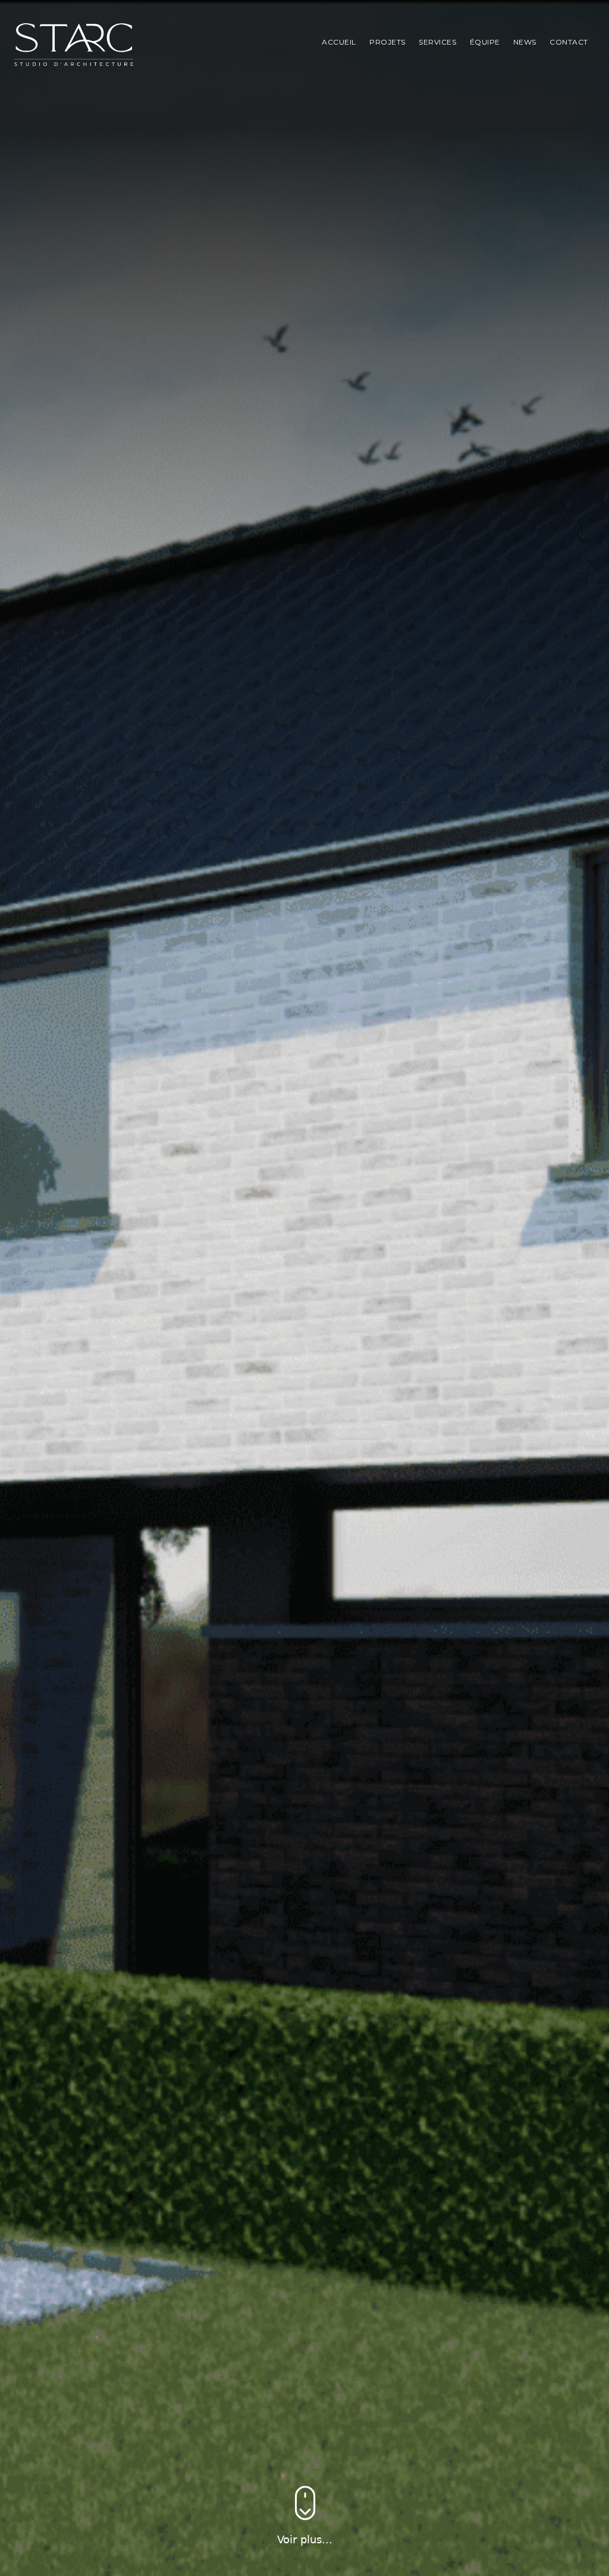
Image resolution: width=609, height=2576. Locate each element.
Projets (387, 42)
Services (437, 42)
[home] (74, 45)
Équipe (485, 42)
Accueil (339, 42)
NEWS (525, 42)
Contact (569, 42)
